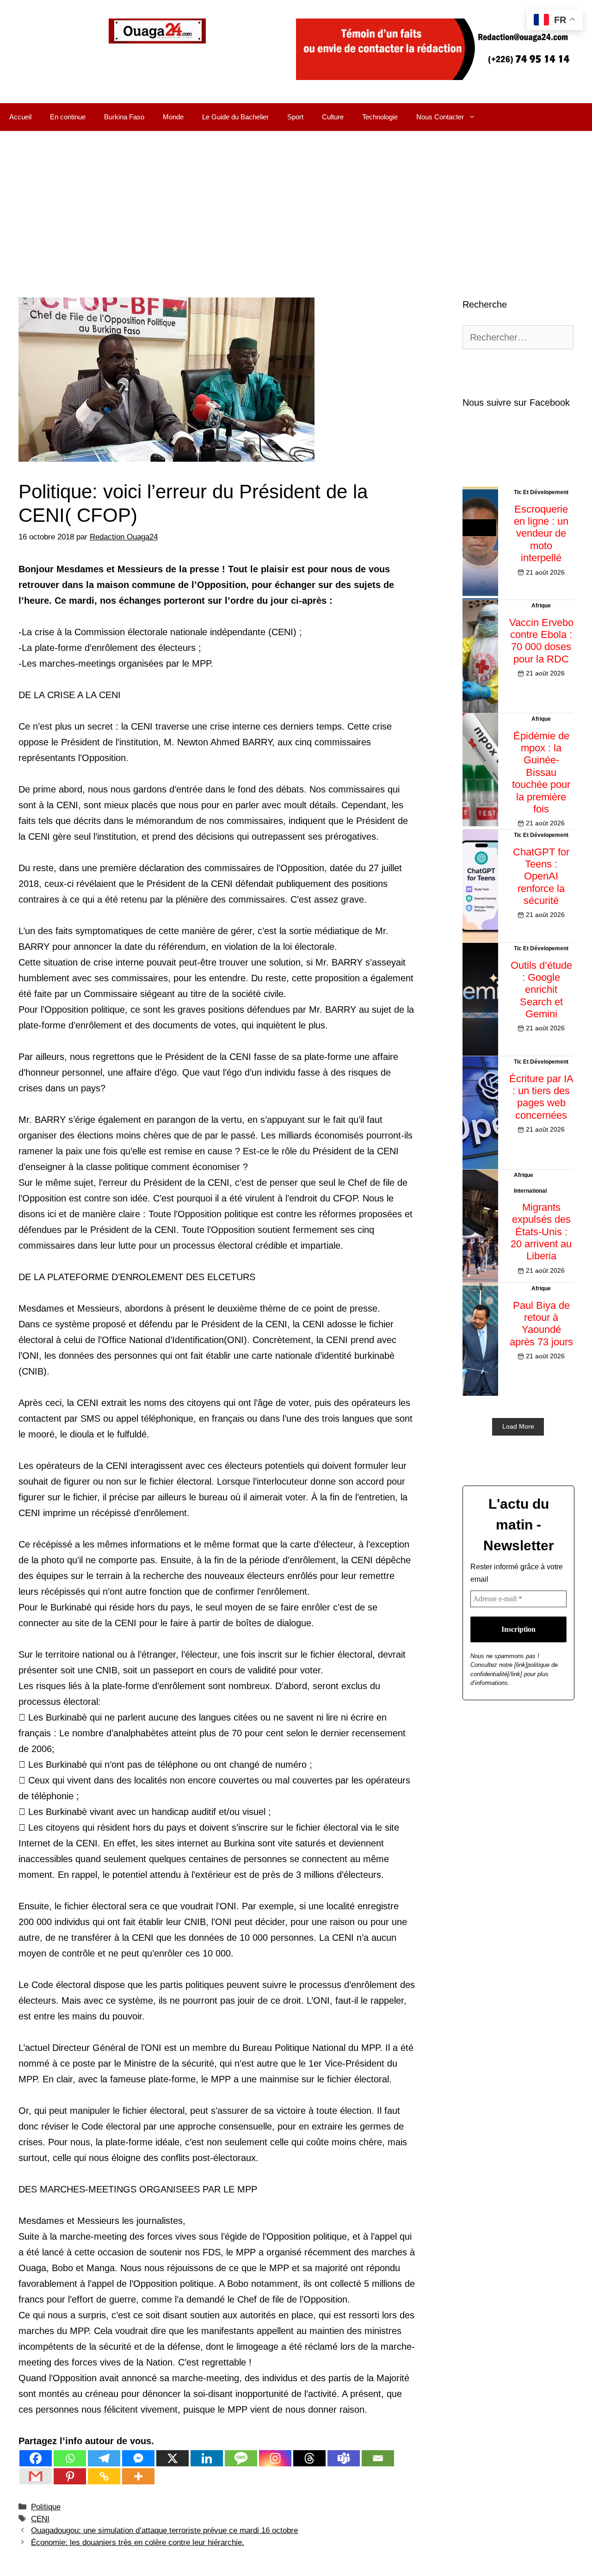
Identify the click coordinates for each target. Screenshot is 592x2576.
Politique (46, 2507)
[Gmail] (36, 2476)
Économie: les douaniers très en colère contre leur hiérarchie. (138, 2542)
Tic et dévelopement (541, 492)
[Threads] (309, 2458)
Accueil (20, 117)
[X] (173, 2458)
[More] (138, 2476)
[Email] (378, 2458)
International (530, 1191)
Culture (333, 117)
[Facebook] (36, 2458)
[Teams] (344, 2458)
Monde (173, 117)
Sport (295, 117)
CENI (40, 2519)
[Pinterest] (70, 2476)
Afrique (541, 606)
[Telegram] (104, 2458)
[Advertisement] (296, 200)
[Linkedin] (207, 2458)
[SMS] (241, 2458)
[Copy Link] (104, 2476)
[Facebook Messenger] (138, 2458)
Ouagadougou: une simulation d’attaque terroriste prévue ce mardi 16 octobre (164, 2530)
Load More (518, 1426)
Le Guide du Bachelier (235, 117)
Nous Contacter (440, 117)
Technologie (380, 117)
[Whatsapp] (70, 2458)
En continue (68, 117)
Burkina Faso (124, 117)
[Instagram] (275, 2458)
